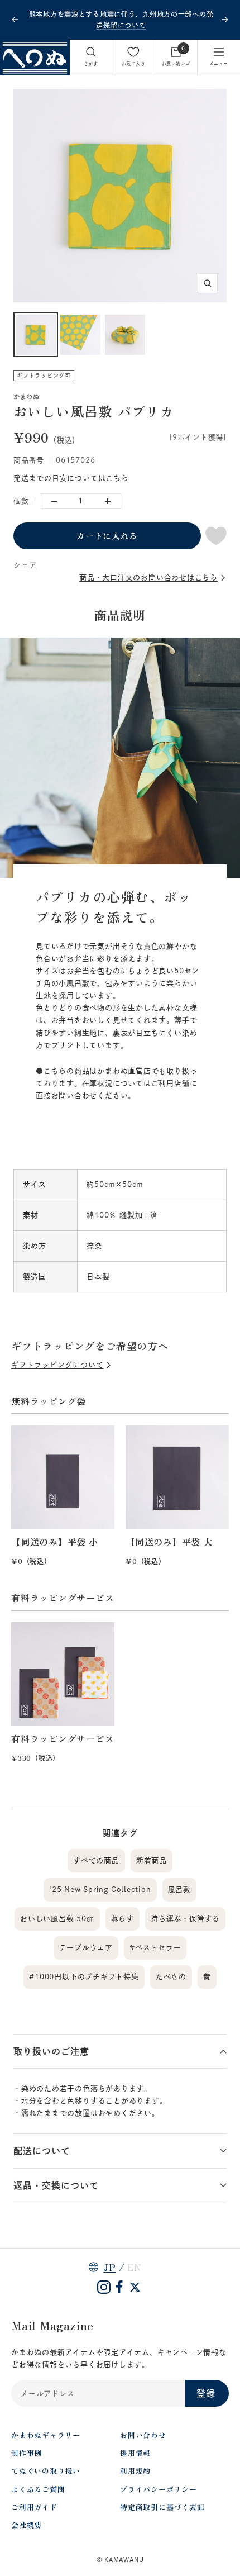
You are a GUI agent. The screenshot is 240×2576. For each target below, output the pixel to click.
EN (135, 2267)
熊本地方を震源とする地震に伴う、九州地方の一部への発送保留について (121, 20)
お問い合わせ (143, 2435)
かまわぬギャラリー (46, 2435)
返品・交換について (56, 2185)
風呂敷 (179, 1890)
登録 (206, 2393)
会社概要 (27, 2525)
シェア (25, 565)
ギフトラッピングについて (57, 1365)
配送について (42, 2151)
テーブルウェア (86, 1948)
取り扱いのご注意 (51, 2051)
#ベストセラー (155, 1948)
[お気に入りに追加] (216, 536)
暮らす (123, 1919)
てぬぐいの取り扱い (46, 2471)
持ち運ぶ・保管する (185, 1919)
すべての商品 (96, 1860)
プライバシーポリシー (159, 2489)
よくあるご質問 (38, 2489)
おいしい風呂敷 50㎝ (57, 1919)
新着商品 (152, 1860)
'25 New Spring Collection (100, 1890)
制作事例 (27, 2453)
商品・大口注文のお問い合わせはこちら (148, 578)
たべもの (171, 1977)
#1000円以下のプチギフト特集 (84, 1977)
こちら (117, 478)
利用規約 (135, 2471)
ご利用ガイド (34, 2507)
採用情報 (135, 2453)
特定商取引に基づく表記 (162, 2507)
